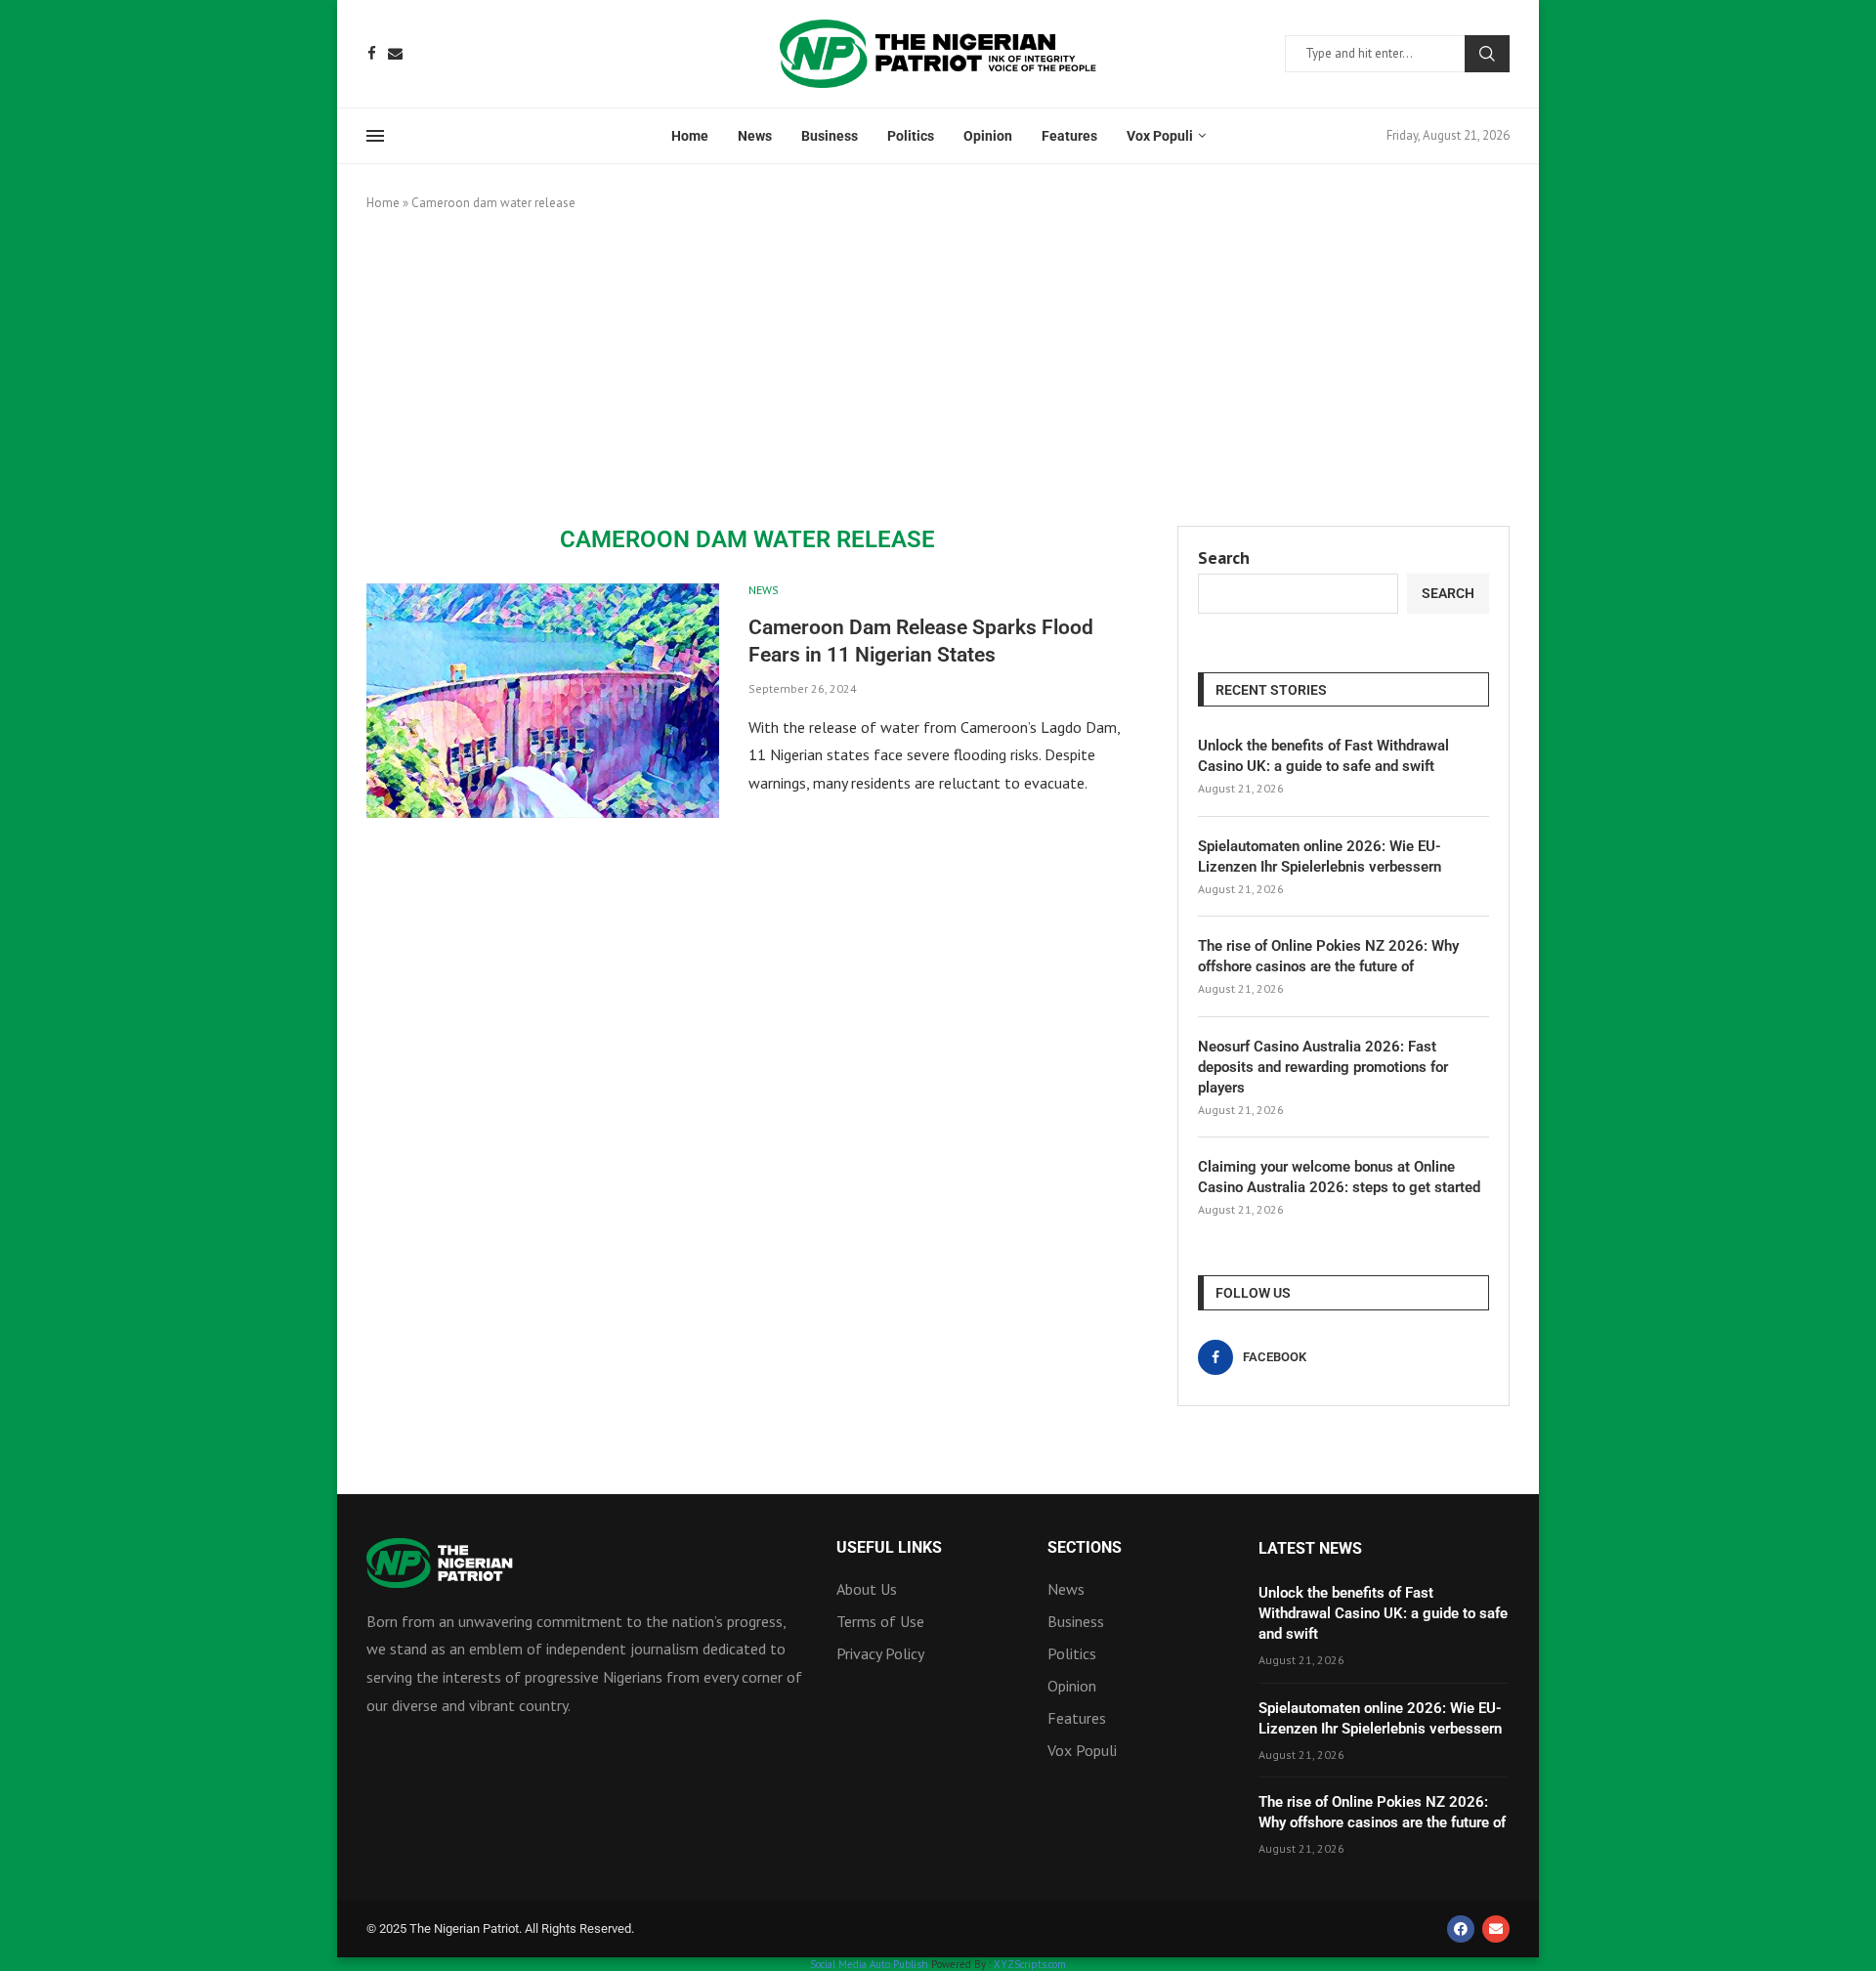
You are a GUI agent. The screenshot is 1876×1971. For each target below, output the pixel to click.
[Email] (395, 53)
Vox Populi (1160, 136)
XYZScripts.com (1030, 1964)
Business (830, 136)
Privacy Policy (880, 1653)
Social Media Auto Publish (869, 1964)
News (755, 136)
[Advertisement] (938, 369)
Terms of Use (880, 1621)
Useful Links (889, 1548)
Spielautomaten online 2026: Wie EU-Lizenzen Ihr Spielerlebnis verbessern (1320, 857)
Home (690, 136)
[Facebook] (372, 53)
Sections (1085, 1548)
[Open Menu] (375, 136)
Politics (911, 136)
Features (1069, 136)
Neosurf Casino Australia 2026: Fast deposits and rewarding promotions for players (1323, 1067)
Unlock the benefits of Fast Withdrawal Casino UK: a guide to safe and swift (1323, 756)
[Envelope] (1496, 1929)
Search (1487, 54)
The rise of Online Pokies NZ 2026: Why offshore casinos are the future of (1328, 956)
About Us (867, 1589)
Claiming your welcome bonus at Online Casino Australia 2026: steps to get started (1339, 1177)
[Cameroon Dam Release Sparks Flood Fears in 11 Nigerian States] (543, 701)
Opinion (988, 136)
